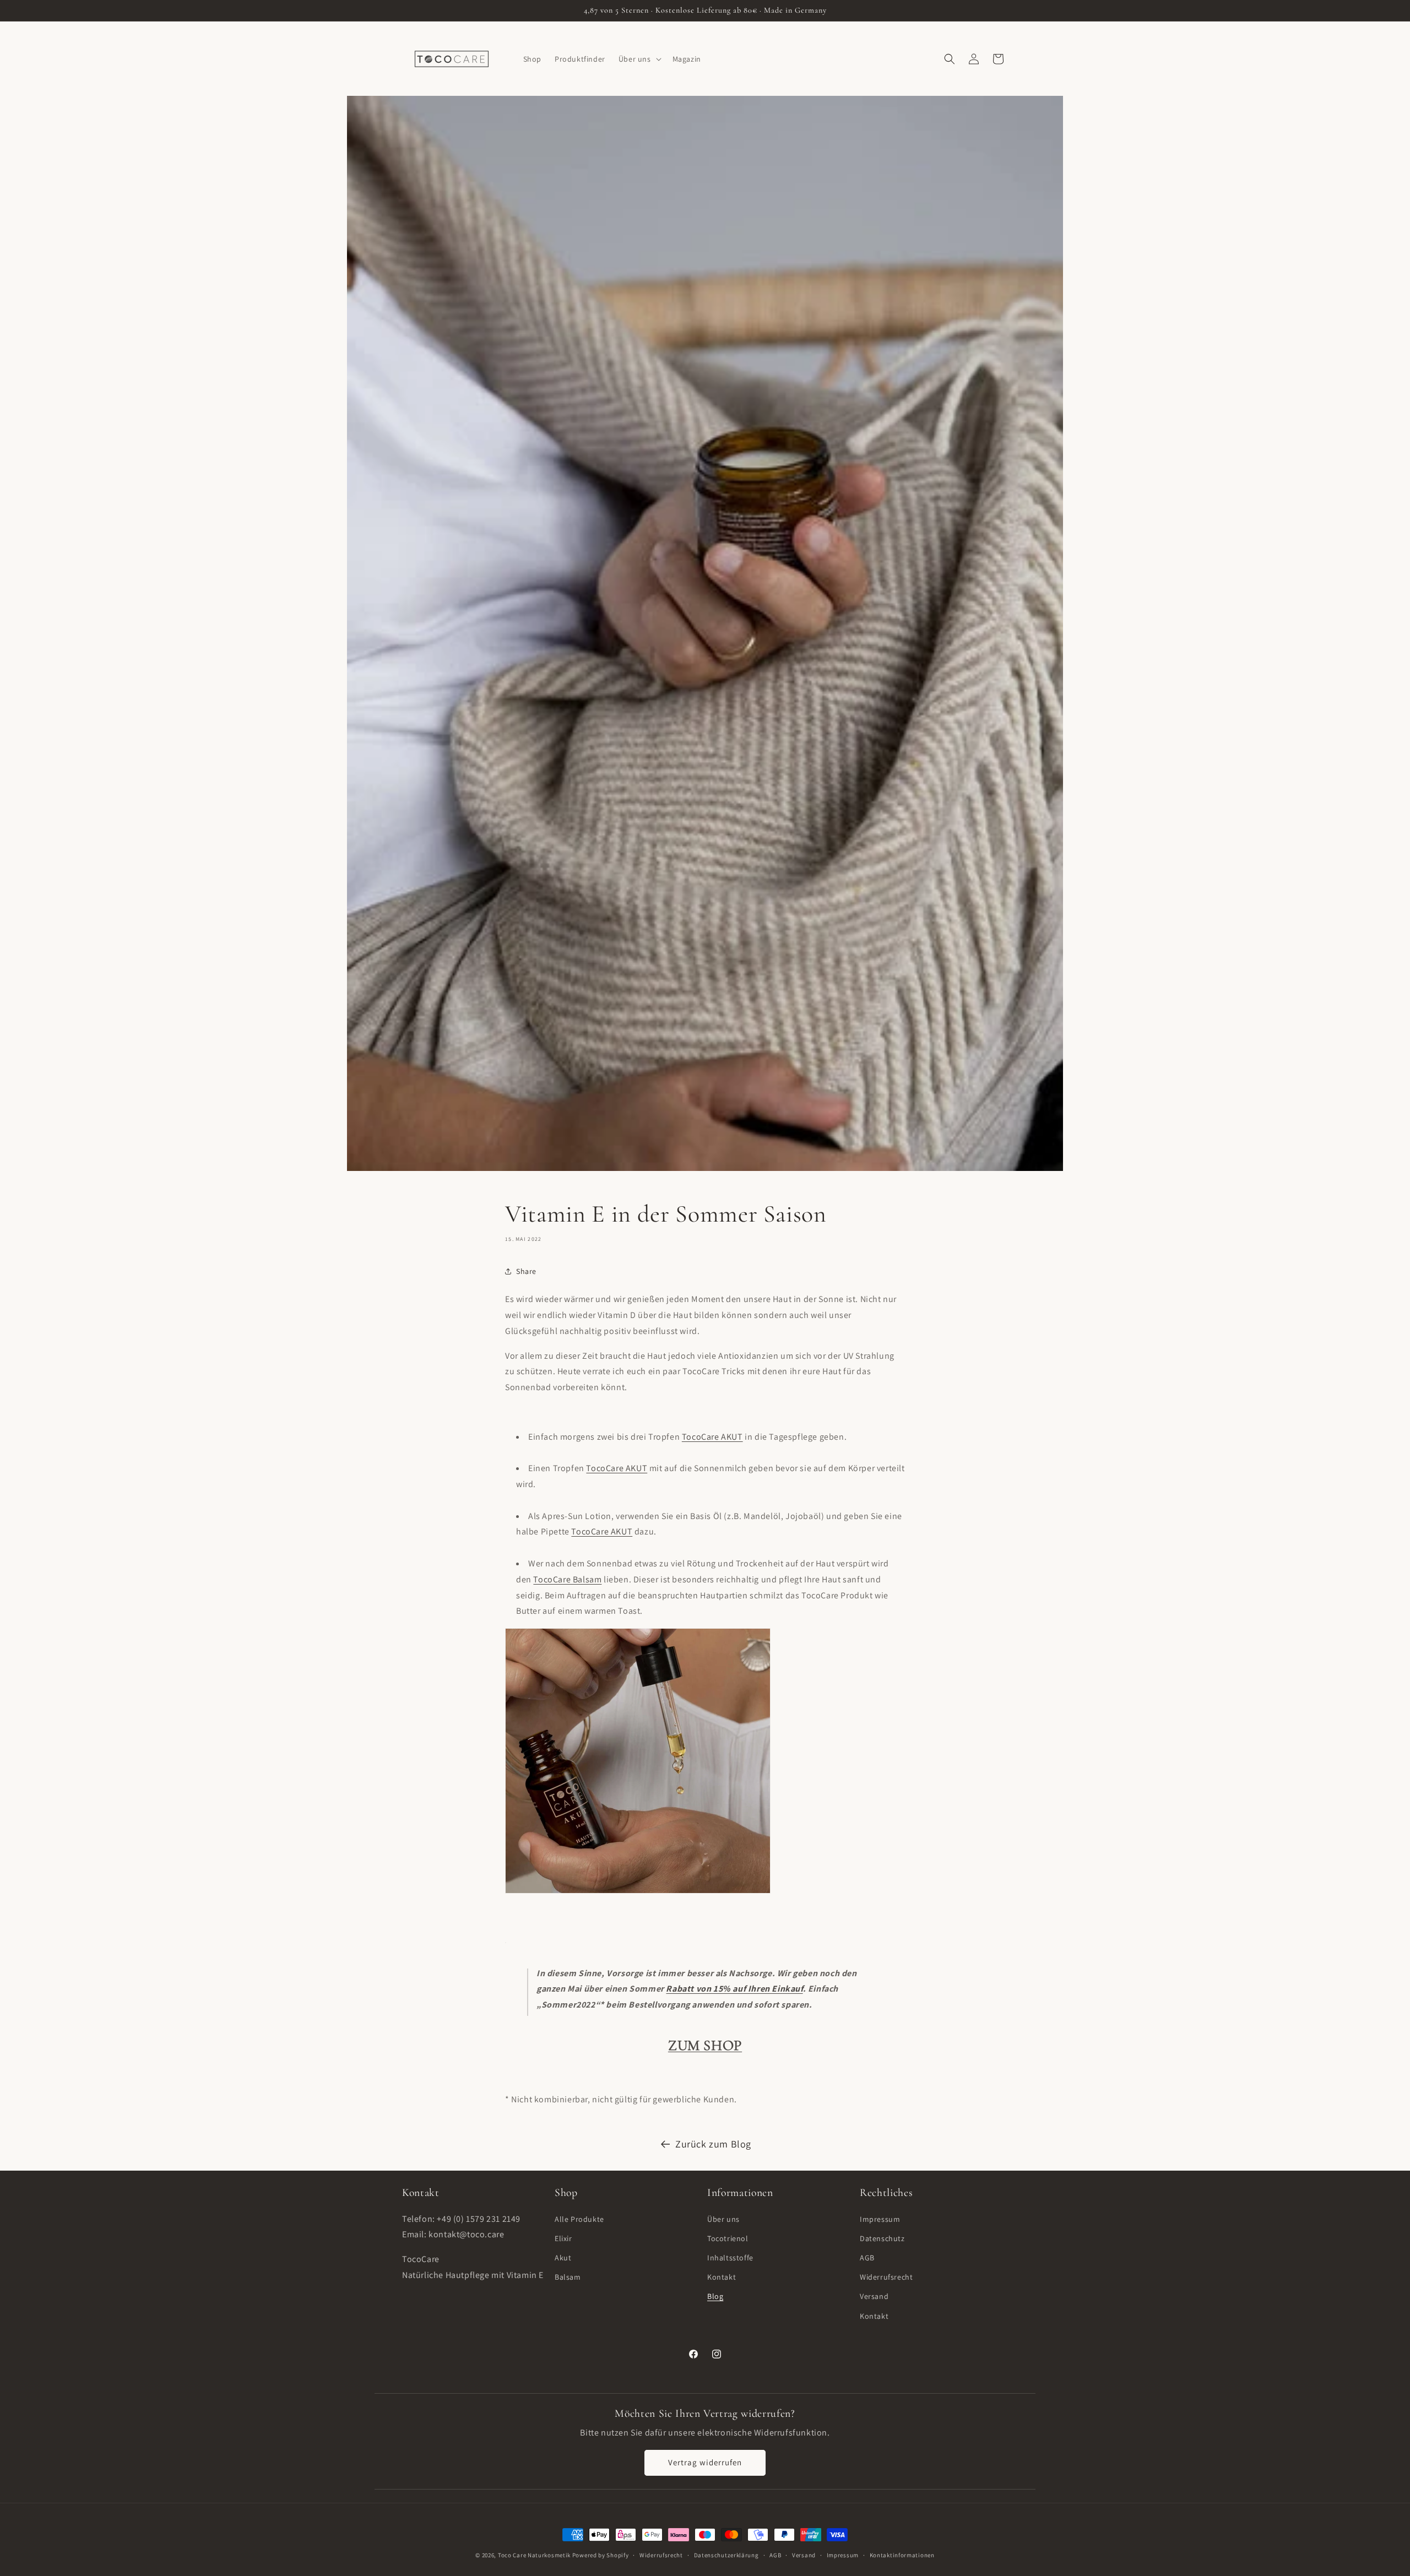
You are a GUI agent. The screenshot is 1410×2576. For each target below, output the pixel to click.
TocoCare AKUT (712, 1437)
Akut (563, 2258)
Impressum (880, 2219)
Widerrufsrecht (886, 2277)
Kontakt (722, 2277)
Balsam (568, 2277)
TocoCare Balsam (567, 1579)
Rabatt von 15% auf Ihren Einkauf (734, 1989)
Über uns (723, 2219)
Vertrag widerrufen (705, 2462)
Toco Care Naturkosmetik (534, 2555)
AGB (867, 2258)
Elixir (563, 2238)
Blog (715, 2296)
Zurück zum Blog (713, 2144)
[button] (639, 59)
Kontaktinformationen (902, 2555)
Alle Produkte (579, 2219)
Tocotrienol (728, 2238)
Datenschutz (882, 2238)
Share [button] (526, 1271)
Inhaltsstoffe (730, 2258)
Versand (874, 2296)
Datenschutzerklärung (726, 2555)
